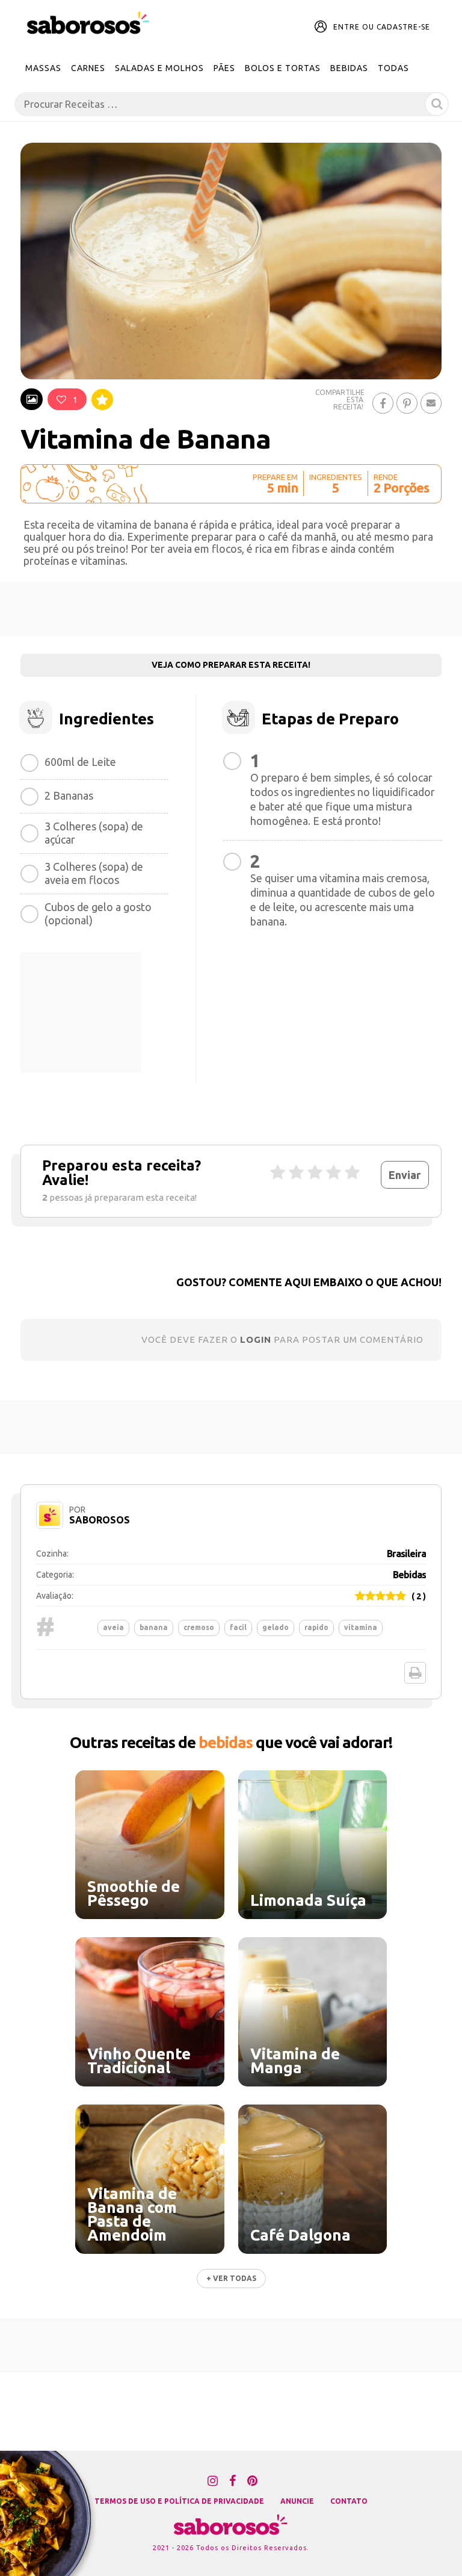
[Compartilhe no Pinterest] (407, 403)
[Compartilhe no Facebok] (383, 403)
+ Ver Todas (231, 2278)
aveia (113, 1627)
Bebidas (349, 68)
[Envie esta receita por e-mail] (431, 403)
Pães (224, 68)
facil (238, 1627)
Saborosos (100, 1520)
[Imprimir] (415, 1673)
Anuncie (297, 2501)
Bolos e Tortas (283, 68)
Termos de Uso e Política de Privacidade (179, 2501)
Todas (393, 68)
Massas (43, 68)
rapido (316, 1627)
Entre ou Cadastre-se (382, 27)
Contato (349, 2501)
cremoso (199, 1627)
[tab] (32, 399)
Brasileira (406, 1554)
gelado (276, 1627)
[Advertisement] (231, 609)
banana (154, 1627)
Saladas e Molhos (159, 68)
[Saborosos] (88, 23)
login (256, 1339)
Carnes (88, 68)
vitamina (361, 1627)
